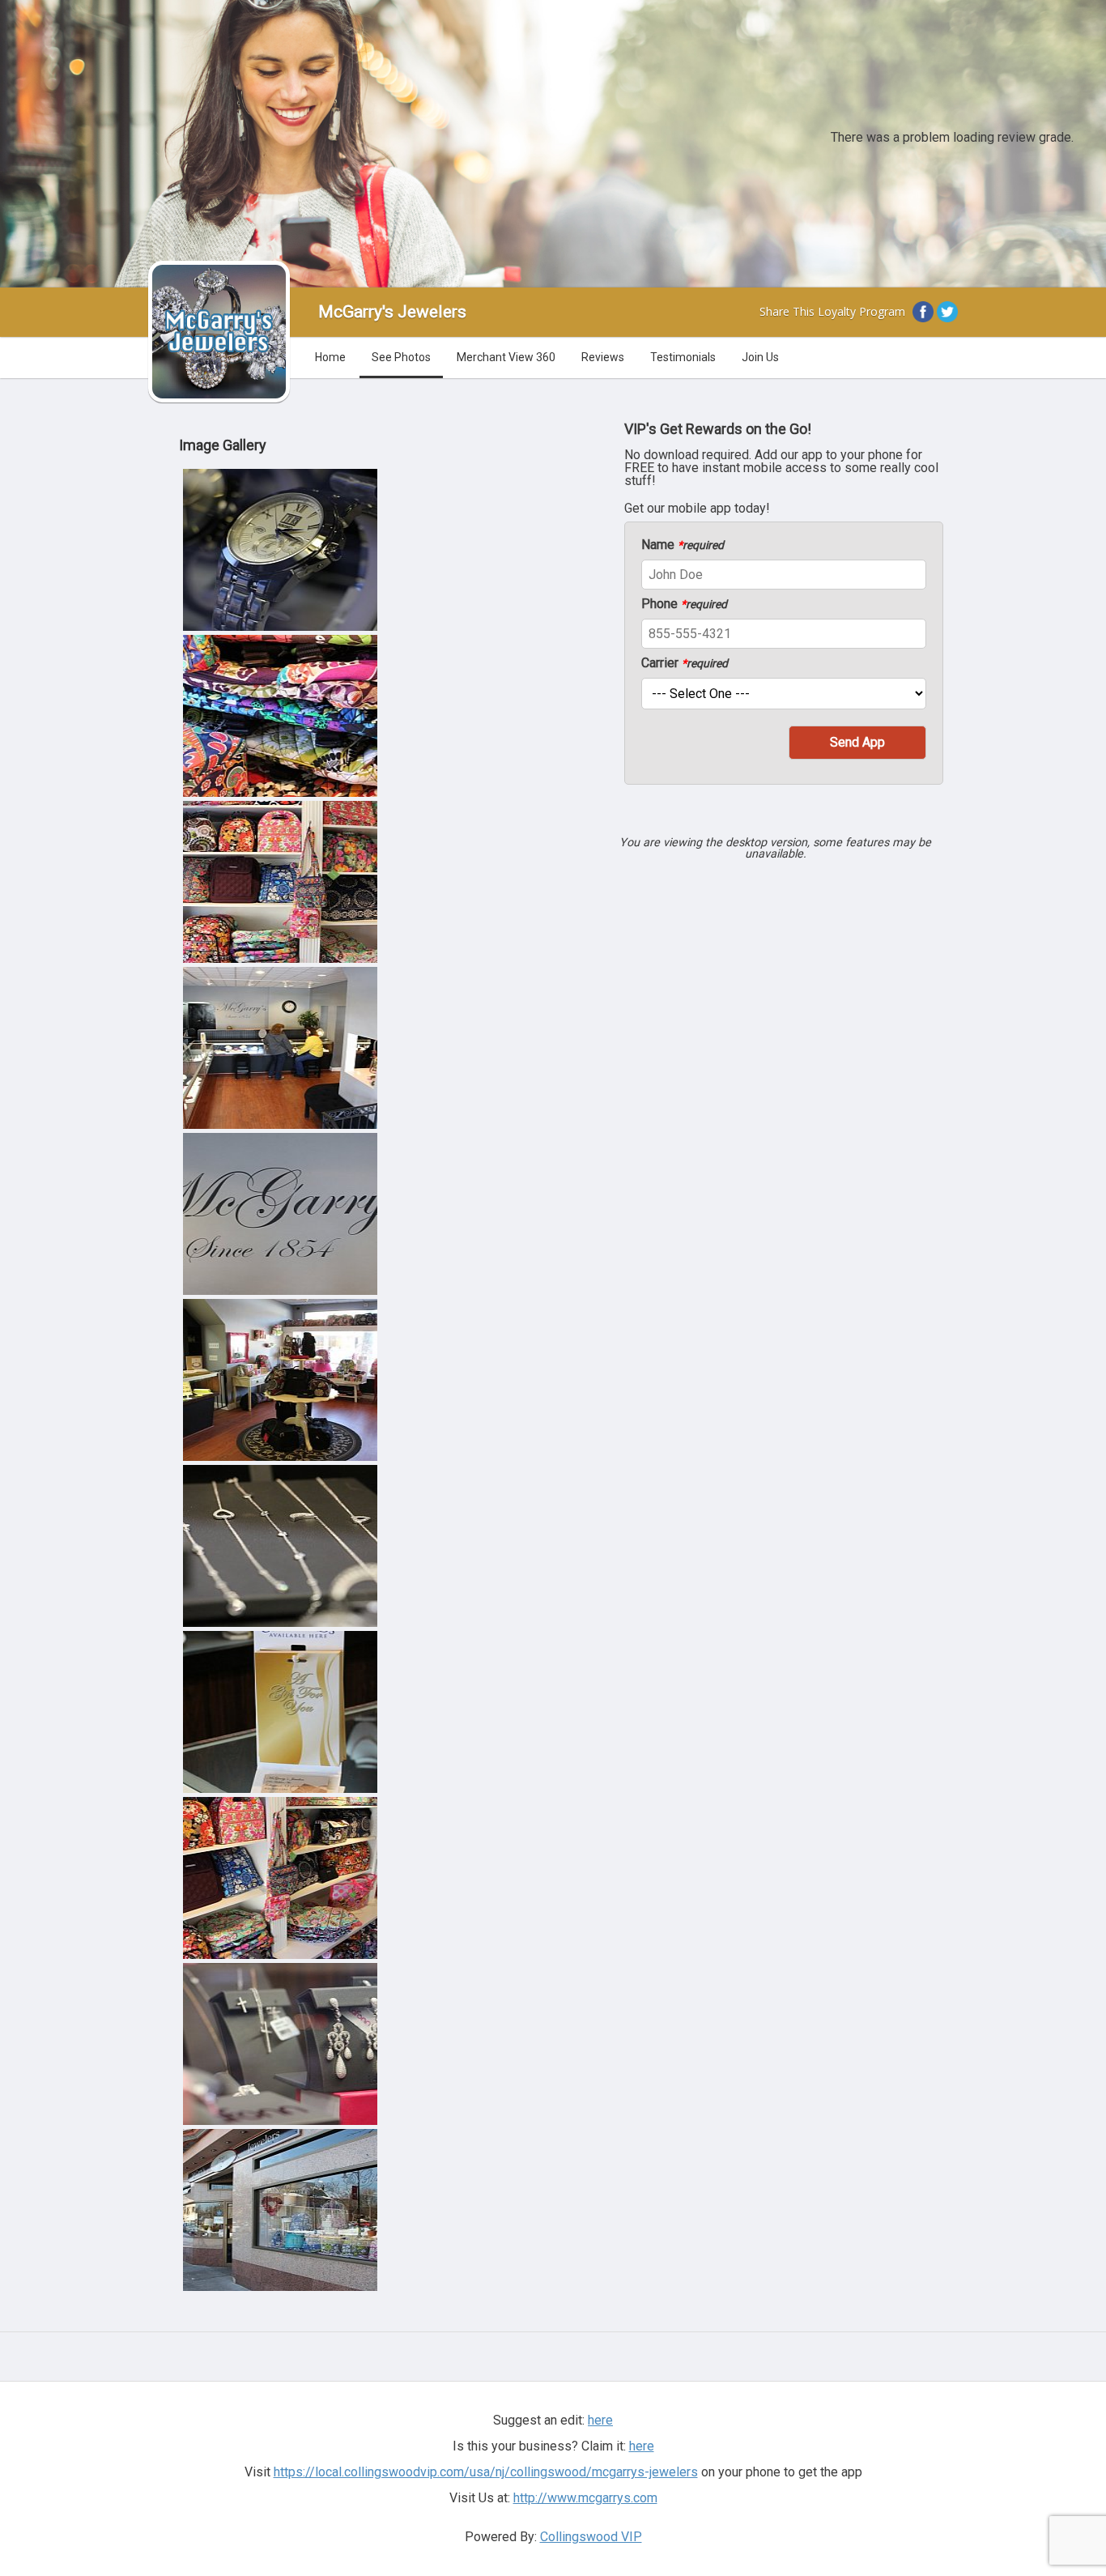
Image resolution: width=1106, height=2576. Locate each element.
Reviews (603, 357)
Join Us (760, 357)
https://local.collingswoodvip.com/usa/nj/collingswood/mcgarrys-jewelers (486, 2472)
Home (330, 357)
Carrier (685, 663)
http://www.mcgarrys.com (585, 2498)
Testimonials (683, 357)
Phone (684, 604)
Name (683, 545)
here (642, 2446)
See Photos (401, 357)
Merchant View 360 (506, 357)
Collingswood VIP (591, 2537)
